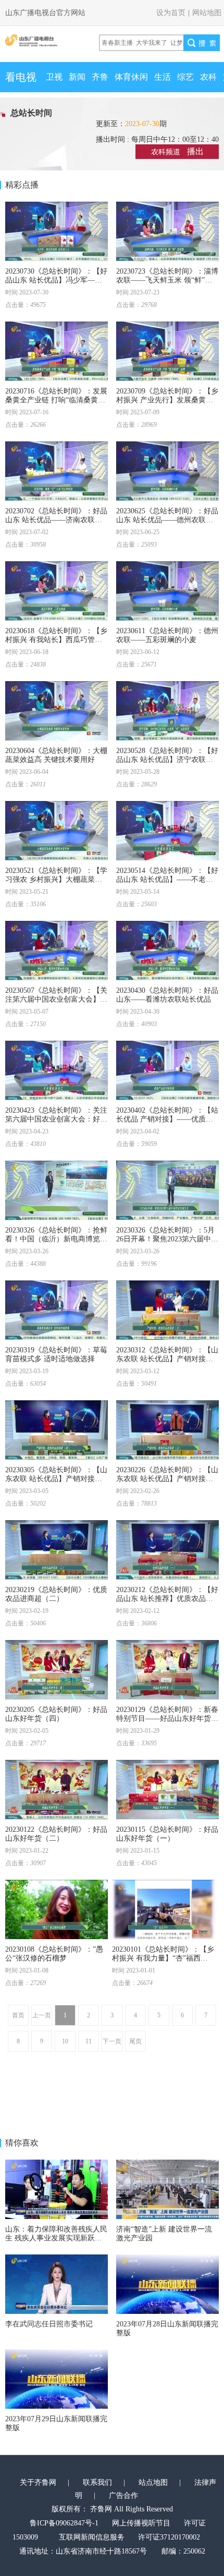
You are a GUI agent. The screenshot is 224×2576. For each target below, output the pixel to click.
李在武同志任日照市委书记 (49, 2324)
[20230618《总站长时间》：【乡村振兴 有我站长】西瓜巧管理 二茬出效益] (57, 591)
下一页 (112, 2041)
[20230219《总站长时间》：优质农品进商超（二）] (57, 1550)
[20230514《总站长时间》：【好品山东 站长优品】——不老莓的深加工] (167, 831)
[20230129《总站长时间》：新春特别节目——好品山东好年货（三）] (167, 1670)
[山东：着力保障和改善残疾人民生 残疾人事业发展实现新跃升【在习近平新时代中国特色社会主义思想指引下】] (57, 2189)
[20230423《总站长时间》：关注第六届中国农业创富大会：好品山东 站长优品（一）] (57, 1070)
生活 (163, 77)
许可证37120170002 (169, 2537)
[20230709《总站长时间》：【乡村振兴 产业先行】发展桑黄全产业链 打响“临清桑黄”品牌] (167, 351)
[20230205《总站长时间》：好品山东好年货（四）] (57, 1670)
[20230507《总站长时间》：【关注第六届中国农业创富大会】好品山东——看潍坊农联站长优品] (57, 951)
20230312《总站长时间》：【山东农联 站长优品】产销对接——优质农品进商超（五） (167, 1359)
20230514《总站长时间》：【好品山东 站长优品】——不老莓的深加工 (167, 879)
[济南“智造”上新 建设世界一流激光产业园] (167, 2189)
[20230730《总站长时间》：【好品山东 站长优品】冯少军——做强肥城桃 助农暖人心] (57, 231)
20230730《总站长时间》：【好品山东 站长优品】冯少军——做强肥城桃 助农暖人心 (56, 280)
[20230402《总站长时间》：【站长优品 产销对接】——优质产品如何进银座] (167, 1070)
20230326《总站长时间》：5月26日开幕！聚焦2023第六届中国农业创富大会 (167, 1239)
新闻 (77, 77)
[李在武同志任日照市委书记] (57, 2284)
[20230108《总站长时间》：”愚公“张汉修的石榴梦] (57, 1909)
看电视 (21, 77)
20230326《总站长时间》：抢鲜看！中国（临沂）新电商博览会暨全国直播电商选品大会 (56, 1239)
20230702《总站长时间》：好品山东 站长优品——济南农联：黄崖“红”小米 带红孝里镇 (56, 520)
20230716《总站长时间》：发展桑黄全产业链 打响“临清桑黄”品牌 (56, 400)
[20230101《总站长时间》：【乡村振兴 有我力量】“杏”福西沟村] (163, 1909)
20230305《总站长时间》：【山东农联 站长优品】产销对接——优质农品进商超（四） (56, 1479)
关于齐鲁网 (38, 2482)
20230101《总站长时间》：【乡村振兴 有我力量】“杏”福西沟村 (163, 1958)
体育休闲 (131, 77)
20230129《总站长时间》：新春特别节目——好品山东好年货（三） (167, 1718)
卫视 (54, 77)
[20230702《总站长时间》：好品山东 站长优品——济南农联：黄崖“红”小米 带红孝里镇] (57, 471)
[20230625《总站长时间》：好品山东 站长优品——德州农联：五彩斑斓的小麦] (167, 471)
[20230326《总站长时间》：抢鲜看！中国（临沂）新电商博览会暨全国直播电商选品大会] (57, 1190)
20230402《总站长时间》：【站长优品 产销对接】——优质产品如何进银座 (167, 1119)
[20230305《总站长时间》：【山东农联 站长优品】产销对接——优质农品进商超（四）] (57, 1430)
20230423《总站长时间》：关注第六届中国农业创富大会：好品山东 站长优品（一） (56, 1119)
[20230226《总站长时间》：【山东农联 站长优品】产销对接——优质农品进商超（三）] (167, 1430)
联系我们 (97, 2482)
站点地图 (153, 2482)
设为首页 (171, 13)
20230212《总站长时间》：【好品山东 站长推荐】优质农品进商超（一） (167, 1599)
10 (65, 2041)
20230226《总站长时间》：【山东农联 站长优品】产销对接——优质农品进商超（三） (167, 1479)
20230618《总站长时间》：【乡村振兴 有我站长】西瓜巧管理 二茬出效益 (56, 640)
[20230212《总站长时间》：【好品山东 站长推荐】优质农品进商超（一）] (167, 1550)
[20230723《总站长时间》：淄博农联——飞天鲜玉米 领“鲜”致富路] (167, 231)
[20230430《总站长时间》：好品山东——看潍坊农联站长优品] (167, 951)
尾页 (135, 2041)
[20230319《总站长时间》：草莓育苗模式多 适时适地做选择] (57, 1310)
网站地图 (207, 13)
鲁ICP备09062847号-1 (64, 2523)
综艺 (185, 77)
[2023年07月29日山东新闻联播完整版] (57, 2379)
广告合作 (123, 2495)
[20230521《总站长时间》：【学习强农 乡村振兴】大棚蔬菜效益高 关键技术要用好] (57, 831)
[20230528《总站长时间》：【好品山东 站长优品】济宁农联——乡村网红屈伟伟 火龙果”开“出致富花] (167, 711)
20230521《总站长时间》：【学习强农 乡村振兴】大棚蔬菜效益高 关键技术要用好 (56, 879)
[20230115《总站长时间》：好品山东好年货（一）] (167, 1790)
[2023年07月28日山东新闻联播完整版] (167, 2284)
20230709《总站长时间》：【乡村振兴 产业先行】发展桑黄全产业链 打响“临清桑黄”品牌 (167, 400)
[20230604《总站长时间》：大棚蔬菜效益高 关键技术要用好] (57, 711)
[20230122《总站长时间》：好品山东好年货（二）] (57, 1790)
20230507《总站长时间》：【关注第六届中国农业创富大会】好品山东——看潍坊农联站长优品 (56, 999)
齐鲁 (100, 77)
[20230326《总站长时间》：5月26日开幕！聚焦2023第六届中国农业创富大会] (167, 1190)
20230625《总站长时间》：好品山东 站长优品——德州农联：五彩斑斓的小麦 (167, 520)
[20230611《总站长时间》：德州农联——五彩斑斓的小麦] (167, 591)
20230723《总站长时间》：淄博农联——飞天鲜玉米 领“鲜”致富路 (167, 280)
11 (89, 2041)
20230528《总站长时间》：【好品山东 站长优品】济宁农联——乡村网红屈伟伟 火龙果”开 (167, 760)
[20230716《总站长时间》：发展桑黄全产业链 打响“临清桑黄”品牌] (57, 351)
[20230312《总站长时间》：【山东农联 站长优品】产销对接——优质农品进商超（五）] (167, 1310)
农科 (208, 77)
